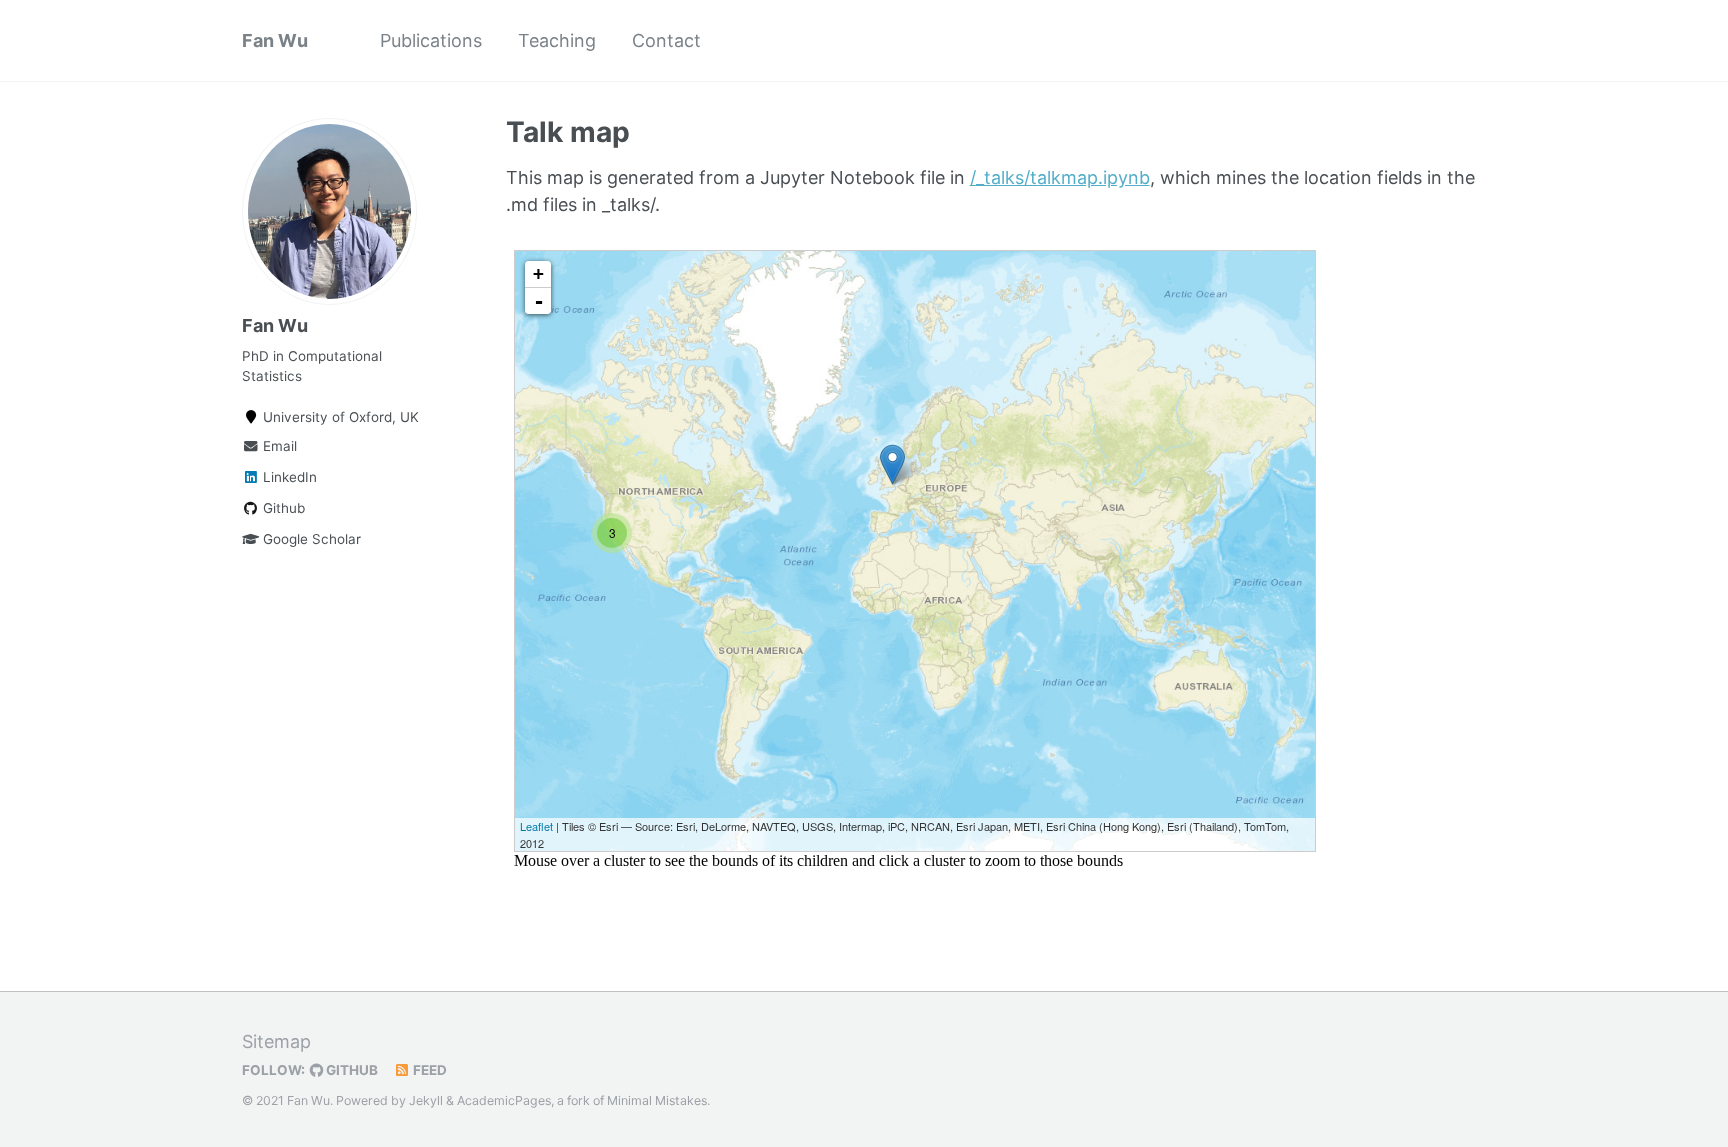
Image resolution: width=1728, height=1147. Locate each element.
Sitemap (276, 1041)
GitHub (350, 1070)
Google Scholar (310, 539)
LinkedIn (288, 477)
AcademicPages (504, 1100)
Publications (431, 40)
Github (282, 508)
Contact (666, 40)
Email (278, 446)
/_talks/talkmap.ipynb (1060, 177)
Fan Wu (275, 40)
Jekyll (426, 1100)
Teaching (557, 40)
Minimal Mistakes (657, 1100)
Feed (428, 1070)
